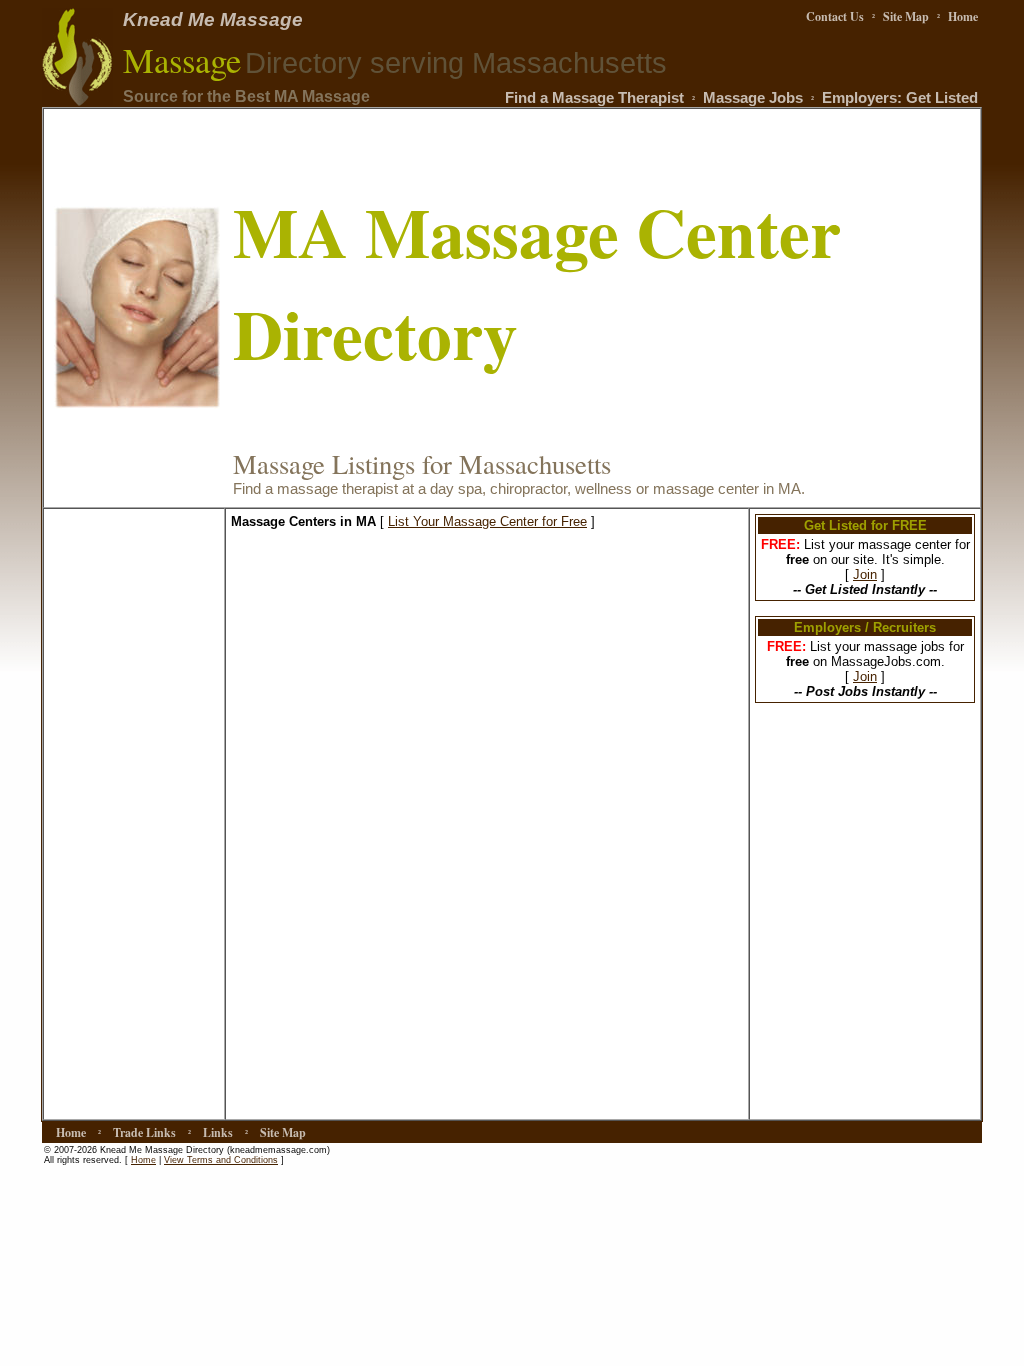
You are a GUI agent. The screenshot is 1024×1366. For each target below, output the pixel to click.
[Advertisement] (134, 814)
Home (143, 1160)
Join (865, 574)
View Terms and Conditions (221, 1160)
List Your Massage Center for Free (487, 521)
